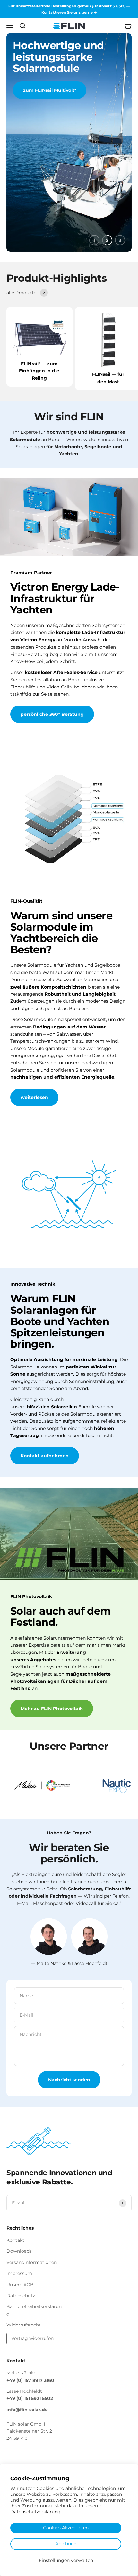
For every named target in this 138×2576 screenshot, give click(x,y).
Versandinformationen (32, 2262)
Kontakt (15, 2240)
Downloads (19, 2251)
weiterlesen (34, 1097)
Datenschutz (21, 2296)
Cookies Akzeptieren (66, 2528)
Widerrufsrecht (24, 2325)
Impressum (19, 2273)
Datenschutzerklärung (35, 2512)
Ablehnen (66, 2544)
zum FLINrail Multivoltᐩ (50, 90)
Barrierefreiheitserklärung (34, 2310)
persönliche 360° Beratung (52, 714)
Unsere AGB (20, 2285)
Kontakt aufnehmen (45, 1456)
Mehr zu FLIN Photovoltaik (52, 1709)
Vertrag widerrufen (32, 2338)
